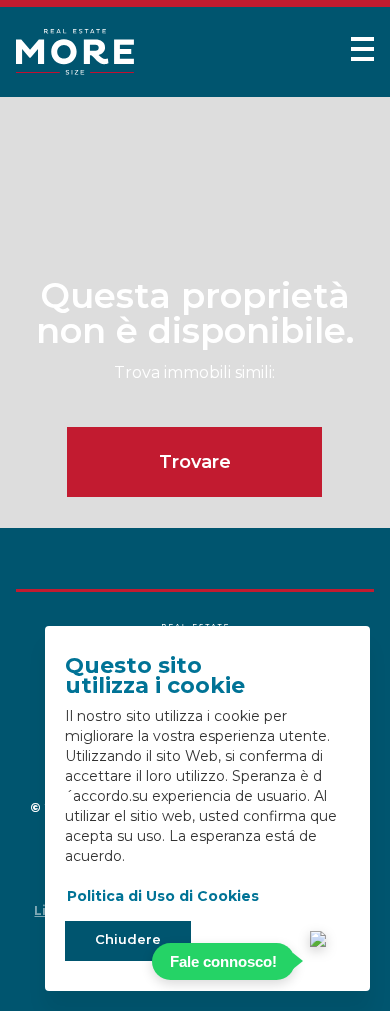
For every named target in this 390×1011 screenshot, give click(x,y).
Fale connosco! (223, 961)
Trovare (195, 462)
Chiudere (128, 939)
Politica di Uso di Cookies (163, 896)
